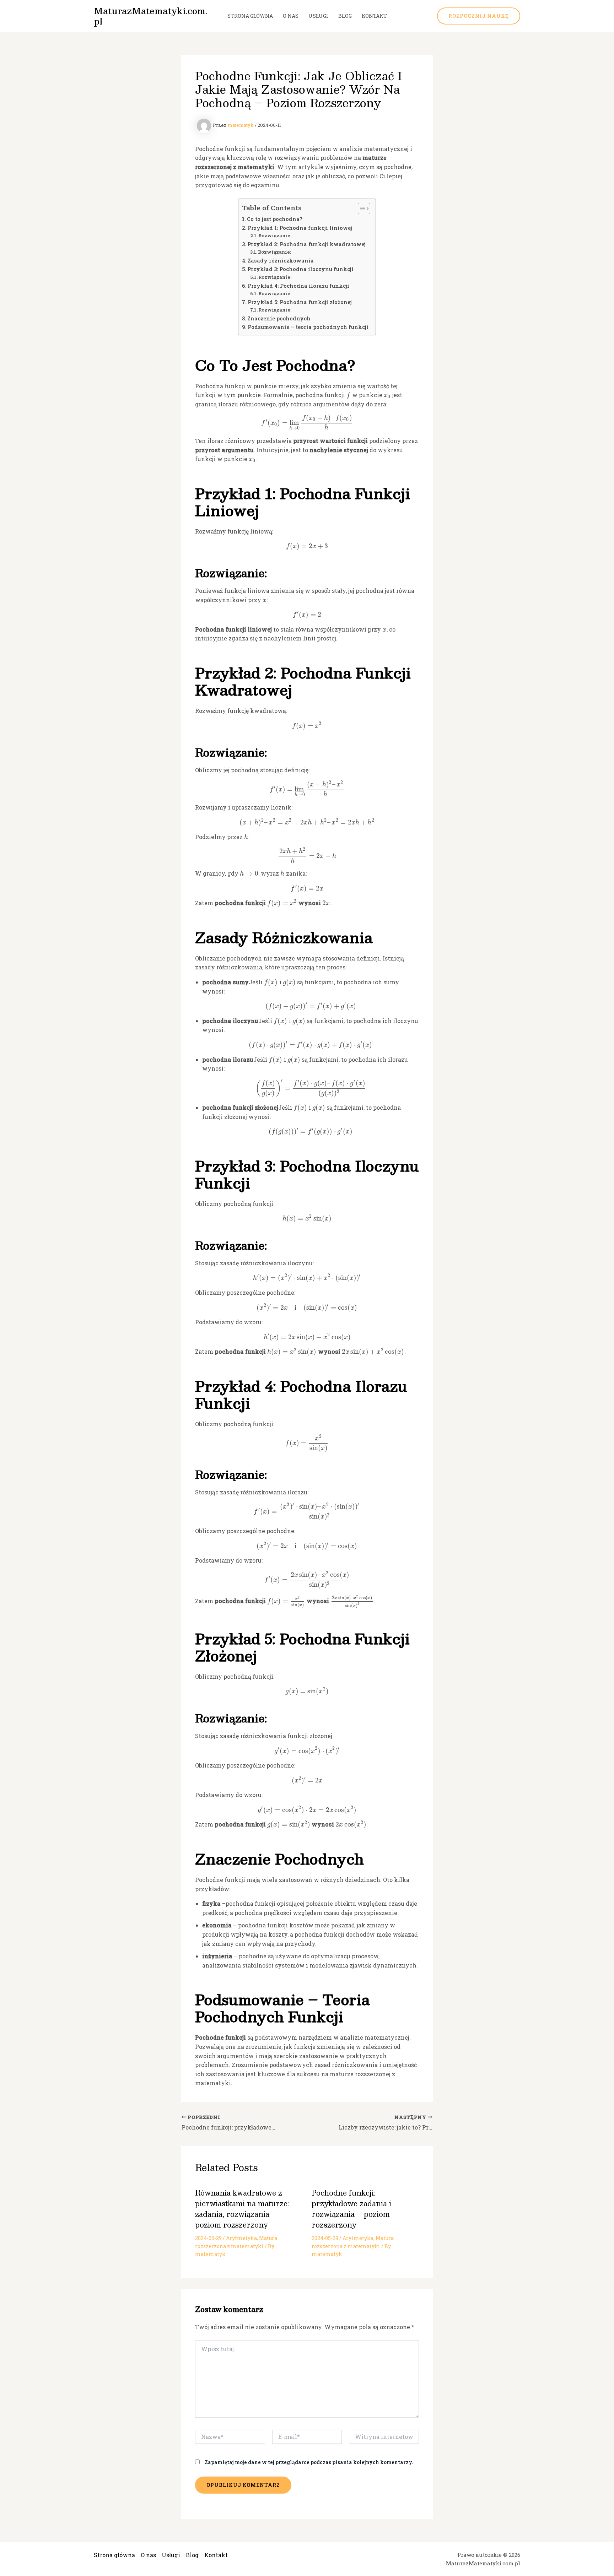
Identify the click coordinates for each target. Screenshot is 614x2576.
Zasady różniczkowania (281, 261)
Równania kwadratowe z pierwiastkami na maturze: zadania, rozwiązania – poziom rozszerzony (242, 2209)
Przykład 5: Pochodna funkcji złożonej (300, 302)
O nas (291, 16)
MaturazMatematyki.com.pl (150, 16)
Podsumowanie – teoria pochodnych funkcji (308, 327)
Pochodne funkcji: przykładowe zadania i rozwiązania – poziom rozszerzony (351, 2209)
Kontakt (374, 16)
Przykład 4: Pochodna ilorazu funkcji (298, 286)
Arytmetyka (241, 2238)
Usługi (318, 16)
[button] (479, 16)
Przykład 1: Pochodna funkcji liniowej (300, 228)
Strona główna (250, 16)
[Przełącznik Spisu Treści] (360, 209)
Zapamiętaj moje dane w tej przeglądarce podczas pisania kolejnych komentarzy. (309, 2462)
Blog (345, 16)
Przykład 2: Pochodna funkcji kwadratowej (306, 244)
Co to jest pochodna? (275, 219)
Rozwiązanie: (275, 236)
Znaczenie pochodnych (279, 318)
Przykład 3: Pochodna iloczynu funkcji (300, 269)
